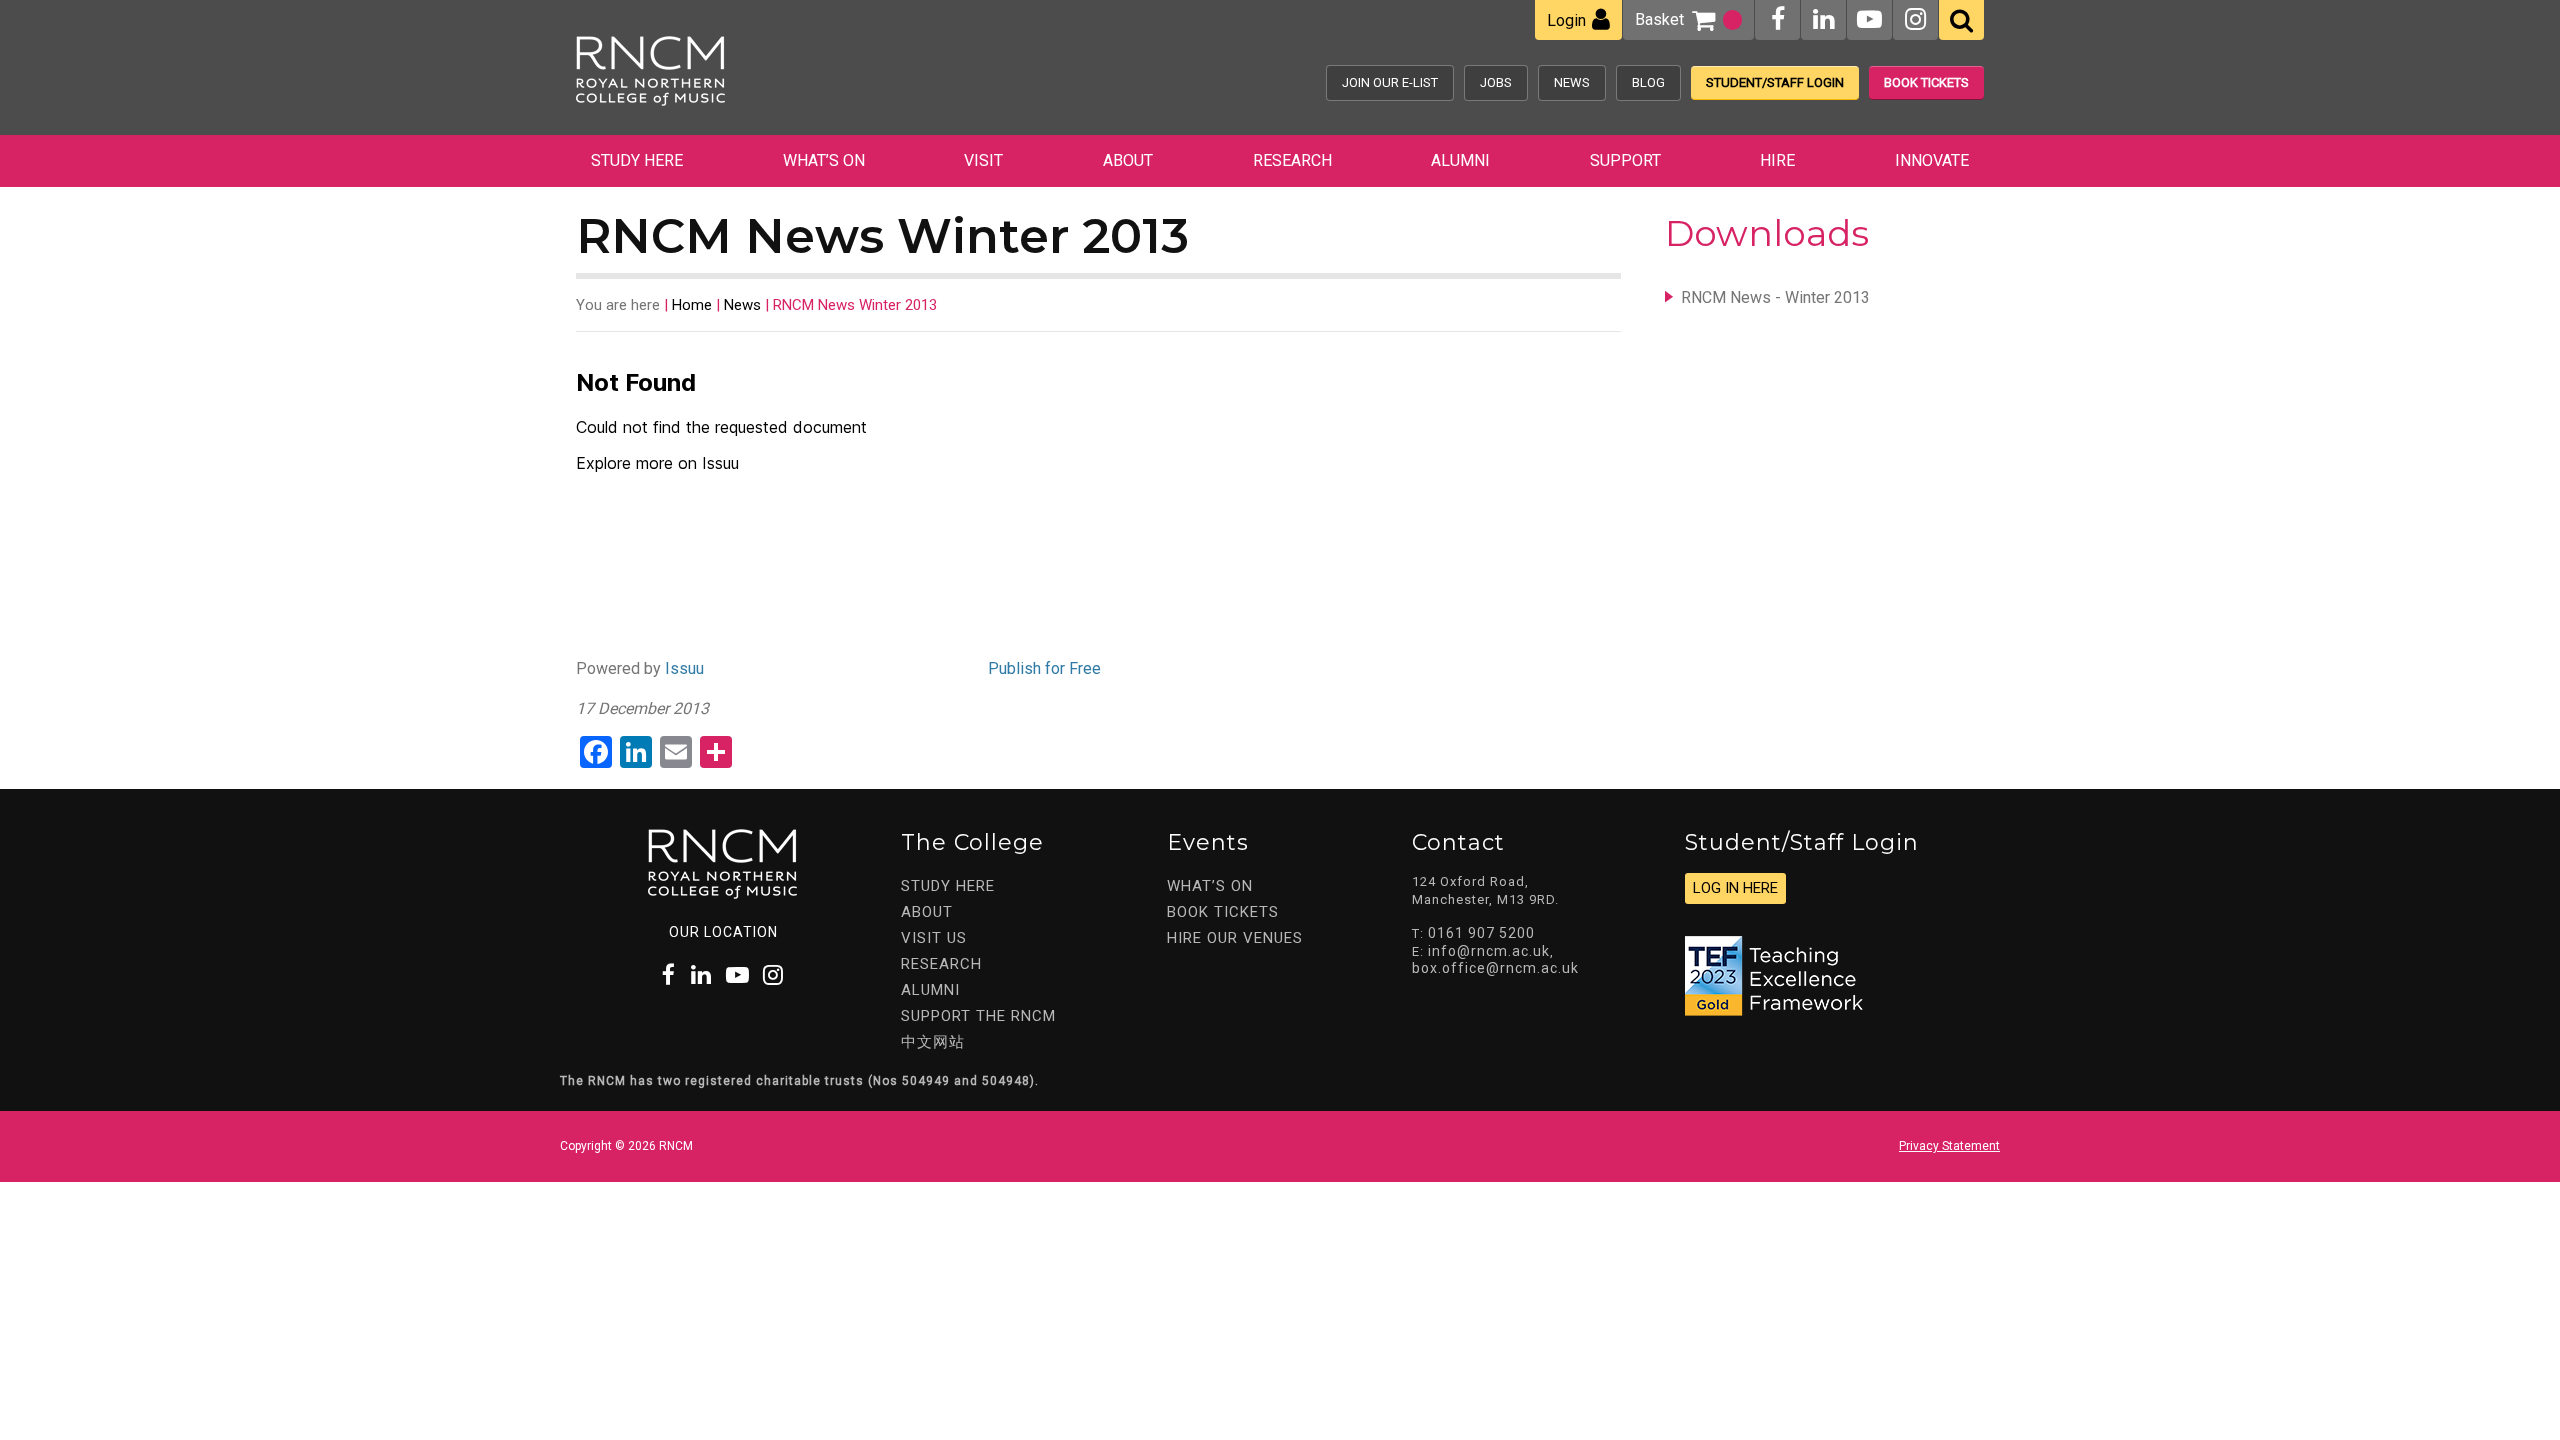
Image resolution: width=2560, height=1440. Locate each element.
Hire (1777, 160)
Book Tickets (1926, 82)
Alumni (1460, 160)
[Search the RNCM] (1961, 20)
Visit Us (934, 938)
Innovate (1932, 160)
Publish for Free (1044, 668)
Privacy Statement (1949, 1146)
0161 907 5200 (1481, 933)
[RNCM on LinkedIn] (1823, 19)
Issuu (684, 668)
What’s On (824, 160)
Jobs (1496, 82)
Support (1625, 160)
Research (1292, 160)
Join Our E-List (1390, 82)
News (1572, 82)
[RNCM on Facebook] (1778, 19)
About (1128, 160)
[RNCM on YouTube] (1869, 19)
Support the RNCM (978, 1016)
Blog (1648, 82)
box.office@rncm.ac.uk (1495, 968)
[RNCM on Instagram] (1915, 19)
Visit (983, 160)
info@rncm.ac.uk (1489, 951)
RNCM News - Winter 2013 (1775, 297)
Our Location (723, 932)
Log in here (1735, 888)
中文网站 (933, 1042)
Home (692, 305)
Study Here (637, 160)
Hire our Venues (1235, 938)
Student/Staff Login (1775, 82)
